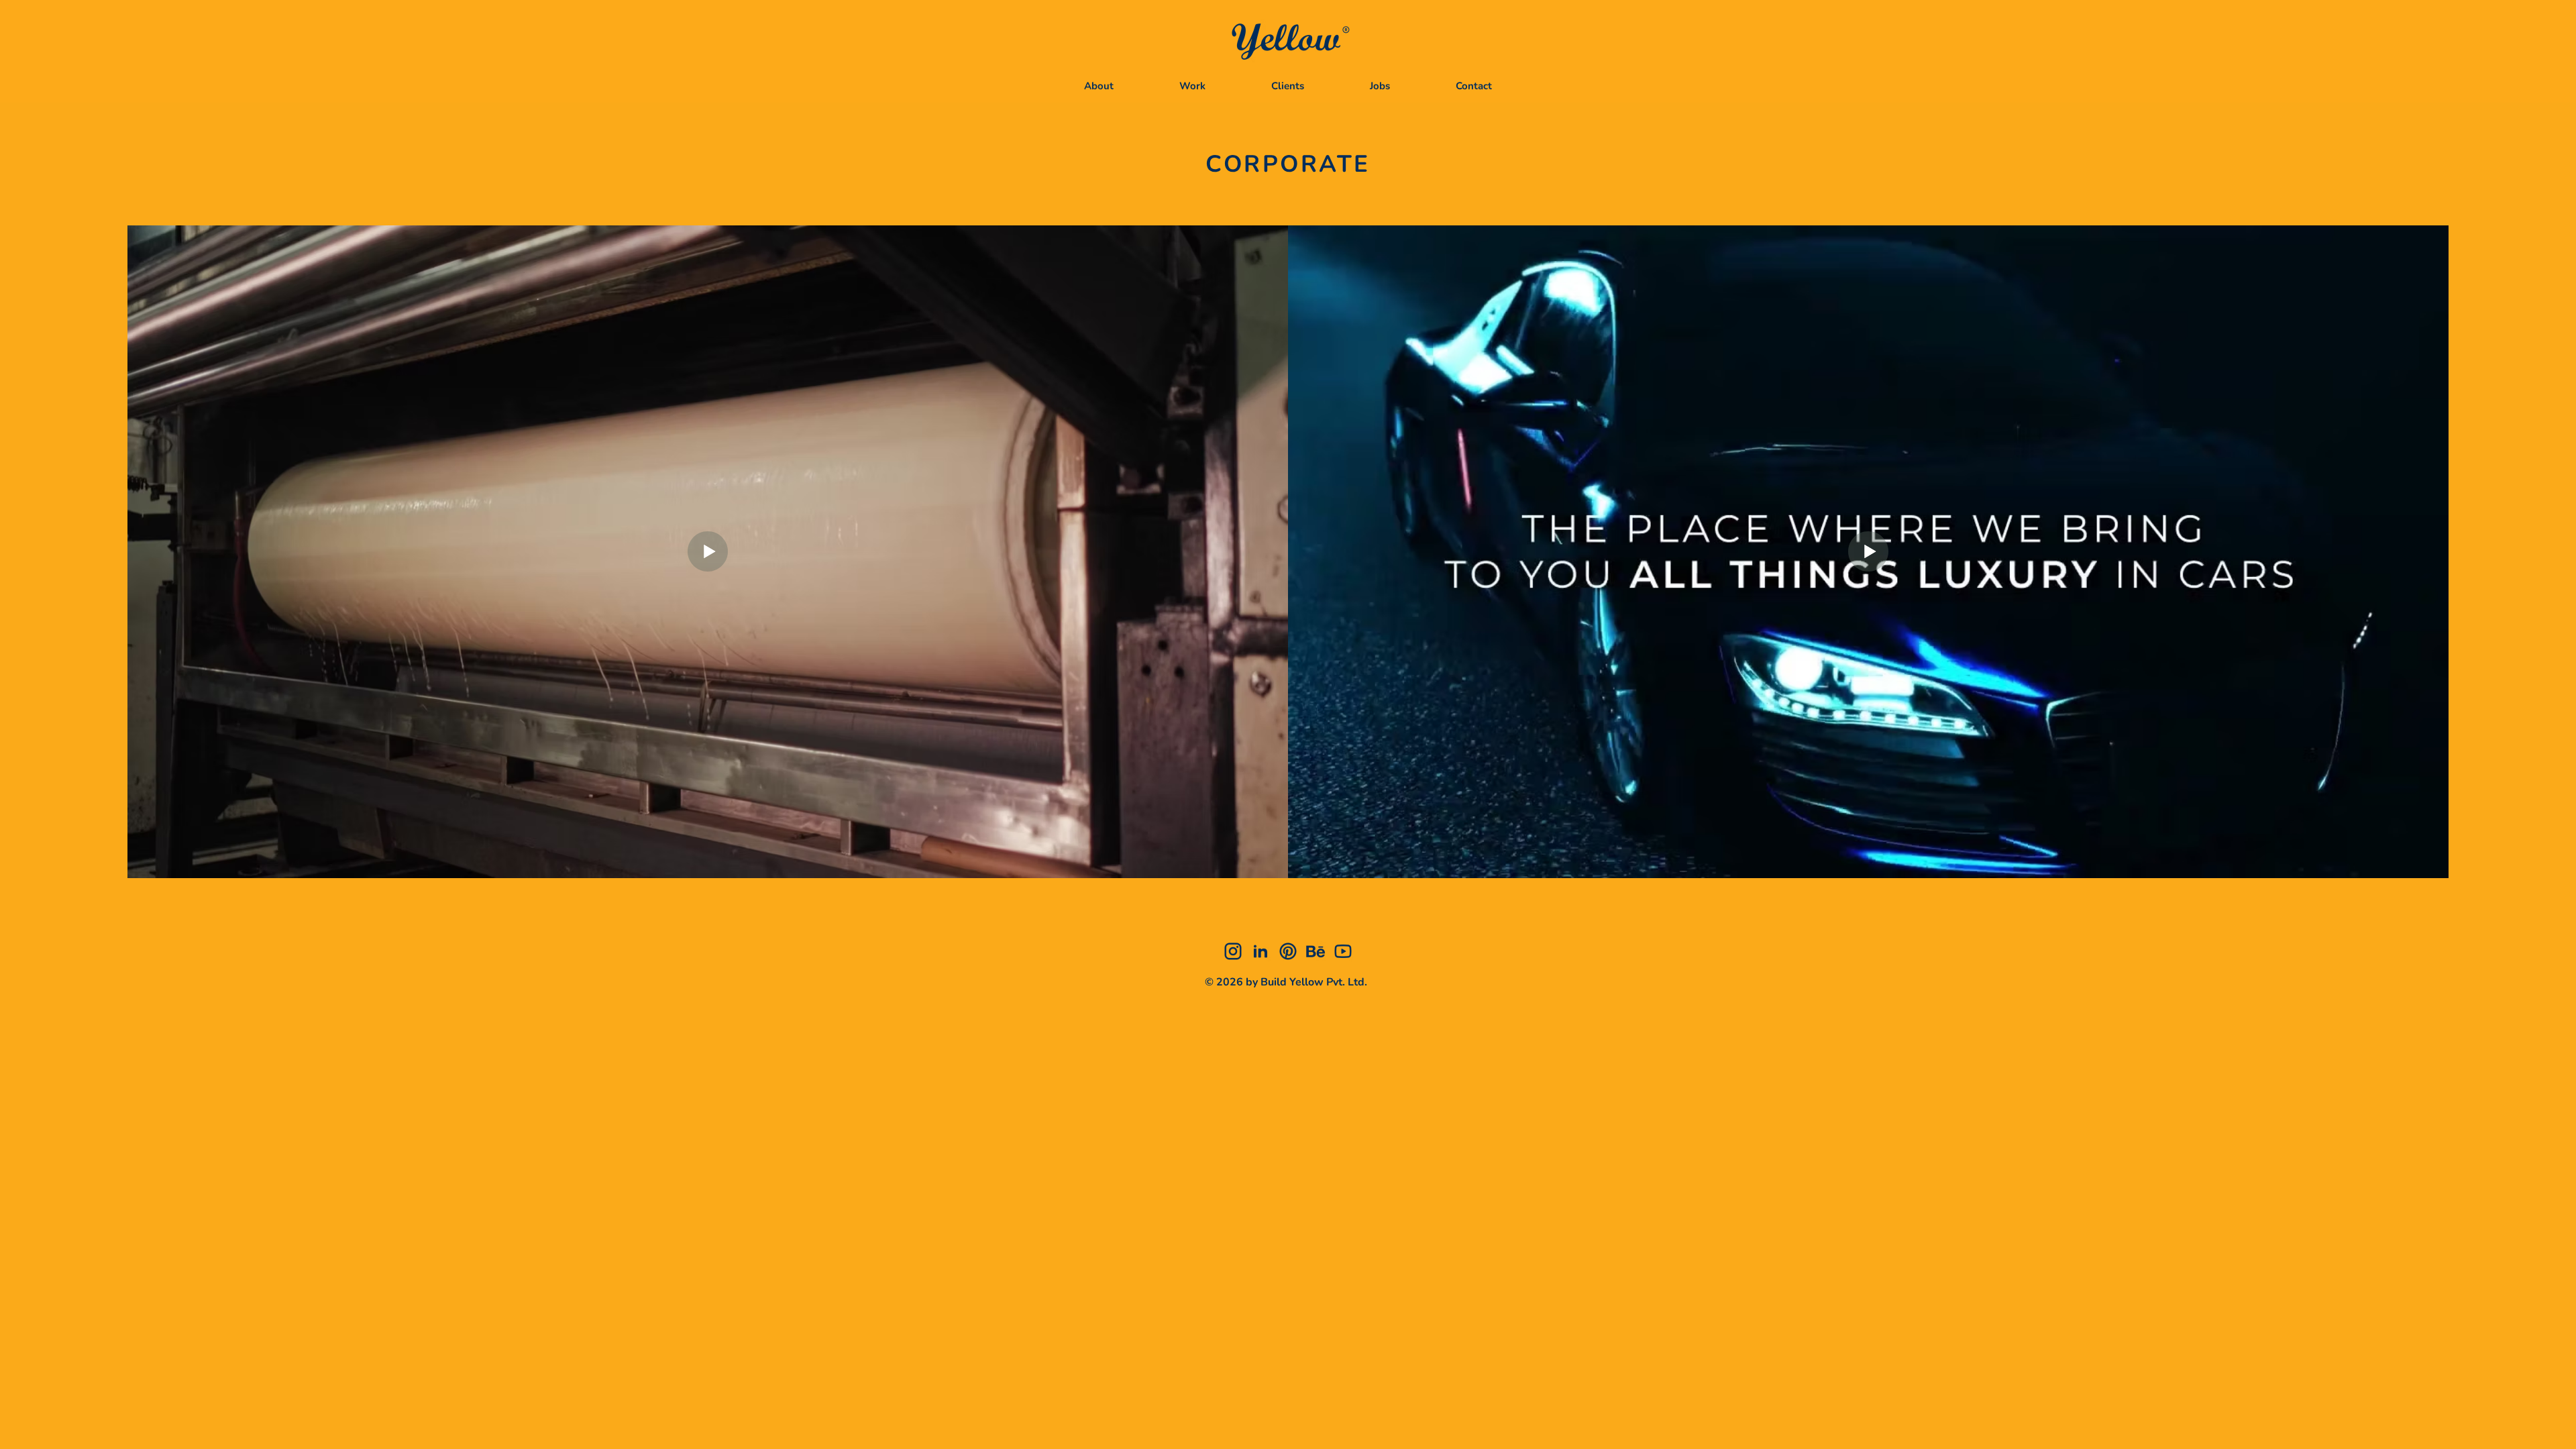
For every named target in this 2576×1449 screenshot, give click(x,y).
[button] (1192, 86)
